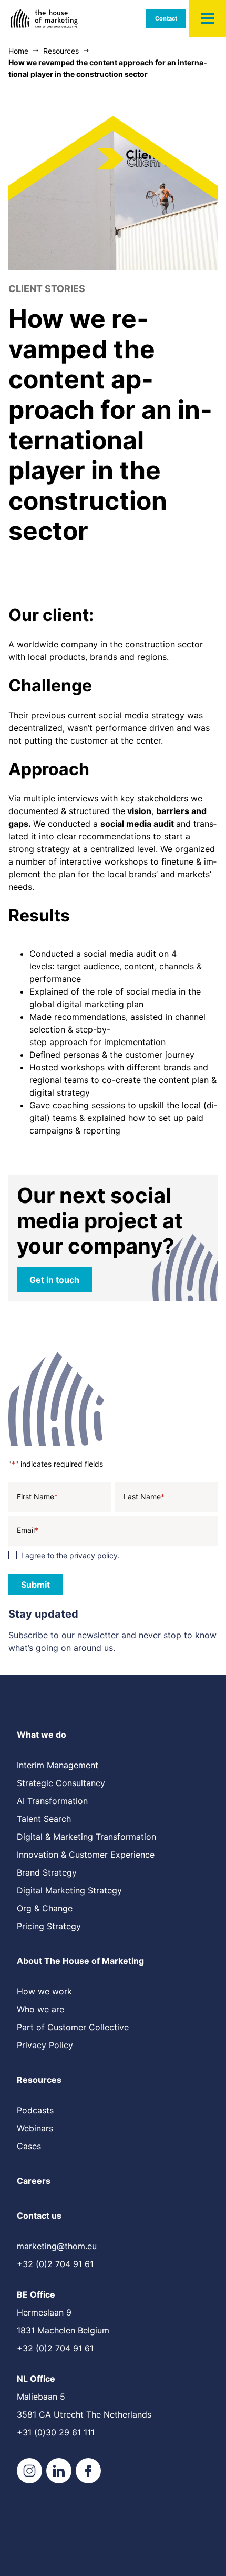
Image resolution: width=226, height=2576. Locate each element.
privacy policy (94, 1555)
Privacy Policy (45, 2045)
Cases (29, 2146)
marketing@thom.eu (57, 2246)
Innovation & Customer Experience (86, 1855)
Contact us (39, 2216)
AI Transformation (52, 1801)
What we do (42, 1735)
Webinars (35, 2128)
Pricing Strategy (49, 1926)
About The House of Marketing (80, 1961)
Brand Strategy (47, 1872)
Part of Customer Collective (73, 2027)
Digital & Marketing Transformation (86, 1837)
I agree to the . (70, 1555)
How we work (44, 1991)
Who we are (40, 2009)
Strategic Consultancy (61, 1783)
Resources (39, 2080)
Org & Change (45, 1908)
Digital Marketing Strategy (69, 1890)
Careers (34, 2181)
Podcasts (35, 2110)
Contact (166, 18)
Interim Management (58, 1765)
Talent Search (44, 1819)
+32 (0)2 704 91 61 (55, 2264)
